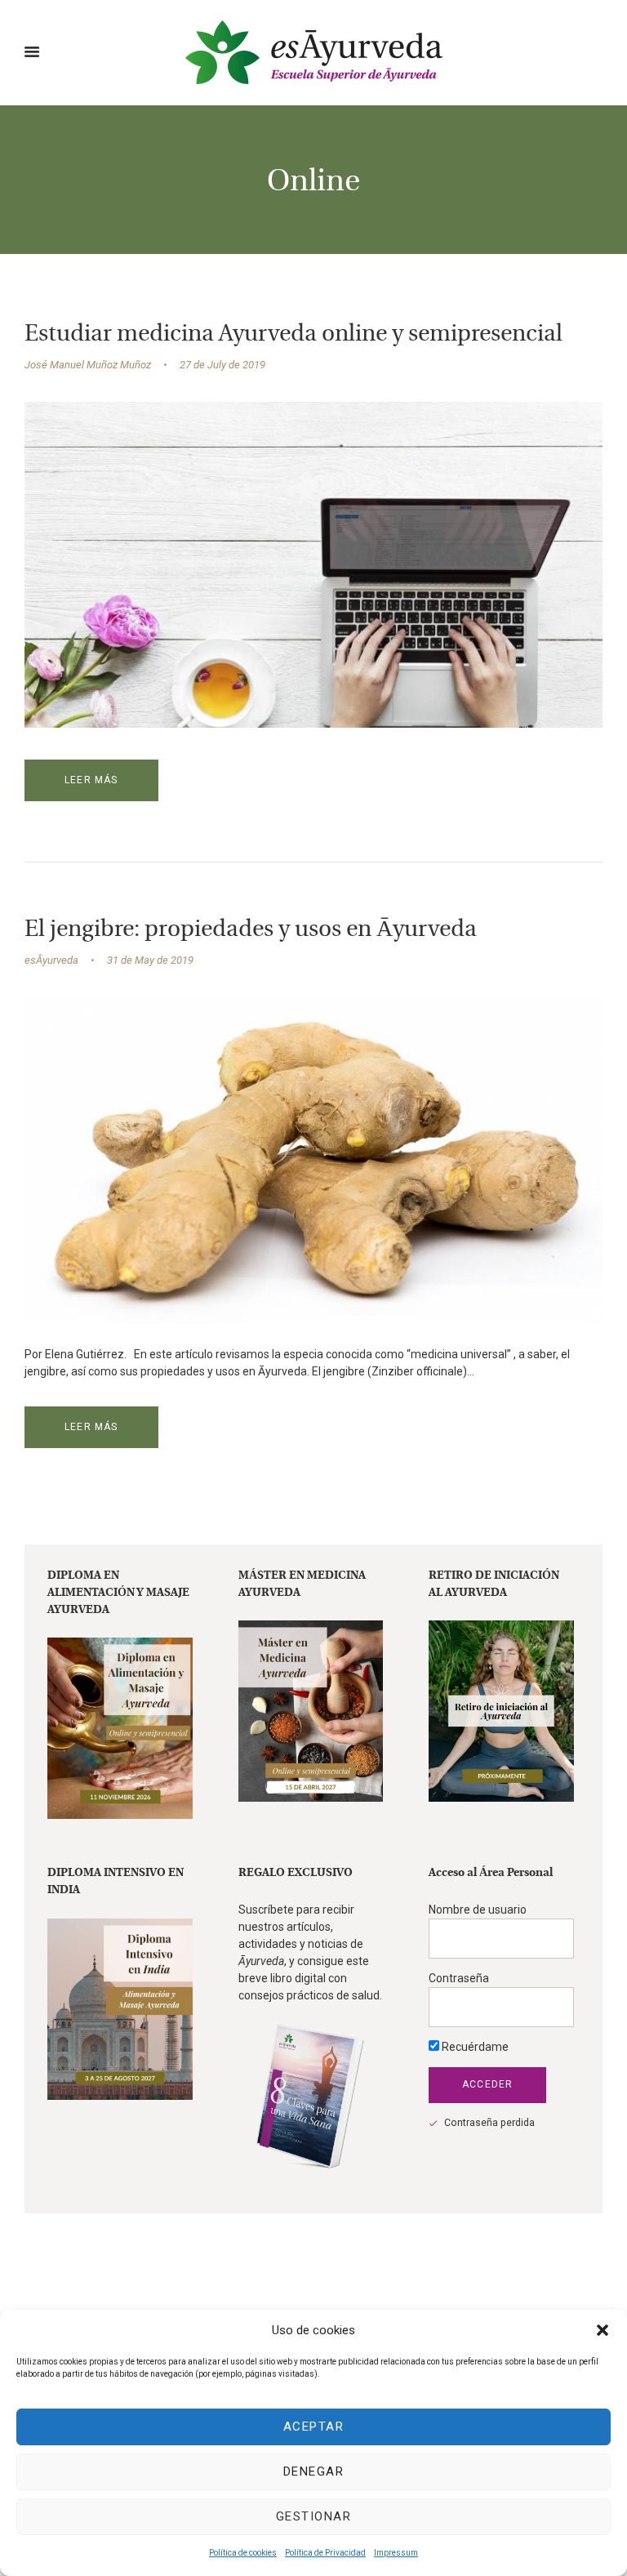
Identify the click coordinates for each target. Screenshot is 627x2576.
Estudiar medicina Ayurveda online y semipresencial (293, 335)
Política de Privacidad (325, 2553)
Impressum (396, 2553)
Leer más (91, 780)
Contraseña (459, 1978)
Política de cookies (243, 2553)
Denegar (314, 2471)
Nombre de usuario (478, 1910)
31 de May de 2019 (150, 960)
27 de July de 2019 (222, 365)
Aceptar (314, 2427)
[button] (603, 2330)
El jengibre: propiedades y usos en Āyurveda (251, 930)
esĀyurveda (51, 960)
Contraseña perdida (489, 2123)
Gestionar (314, 2516)
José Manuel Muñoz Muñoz (88, 365)
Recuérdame (474, 2047)
